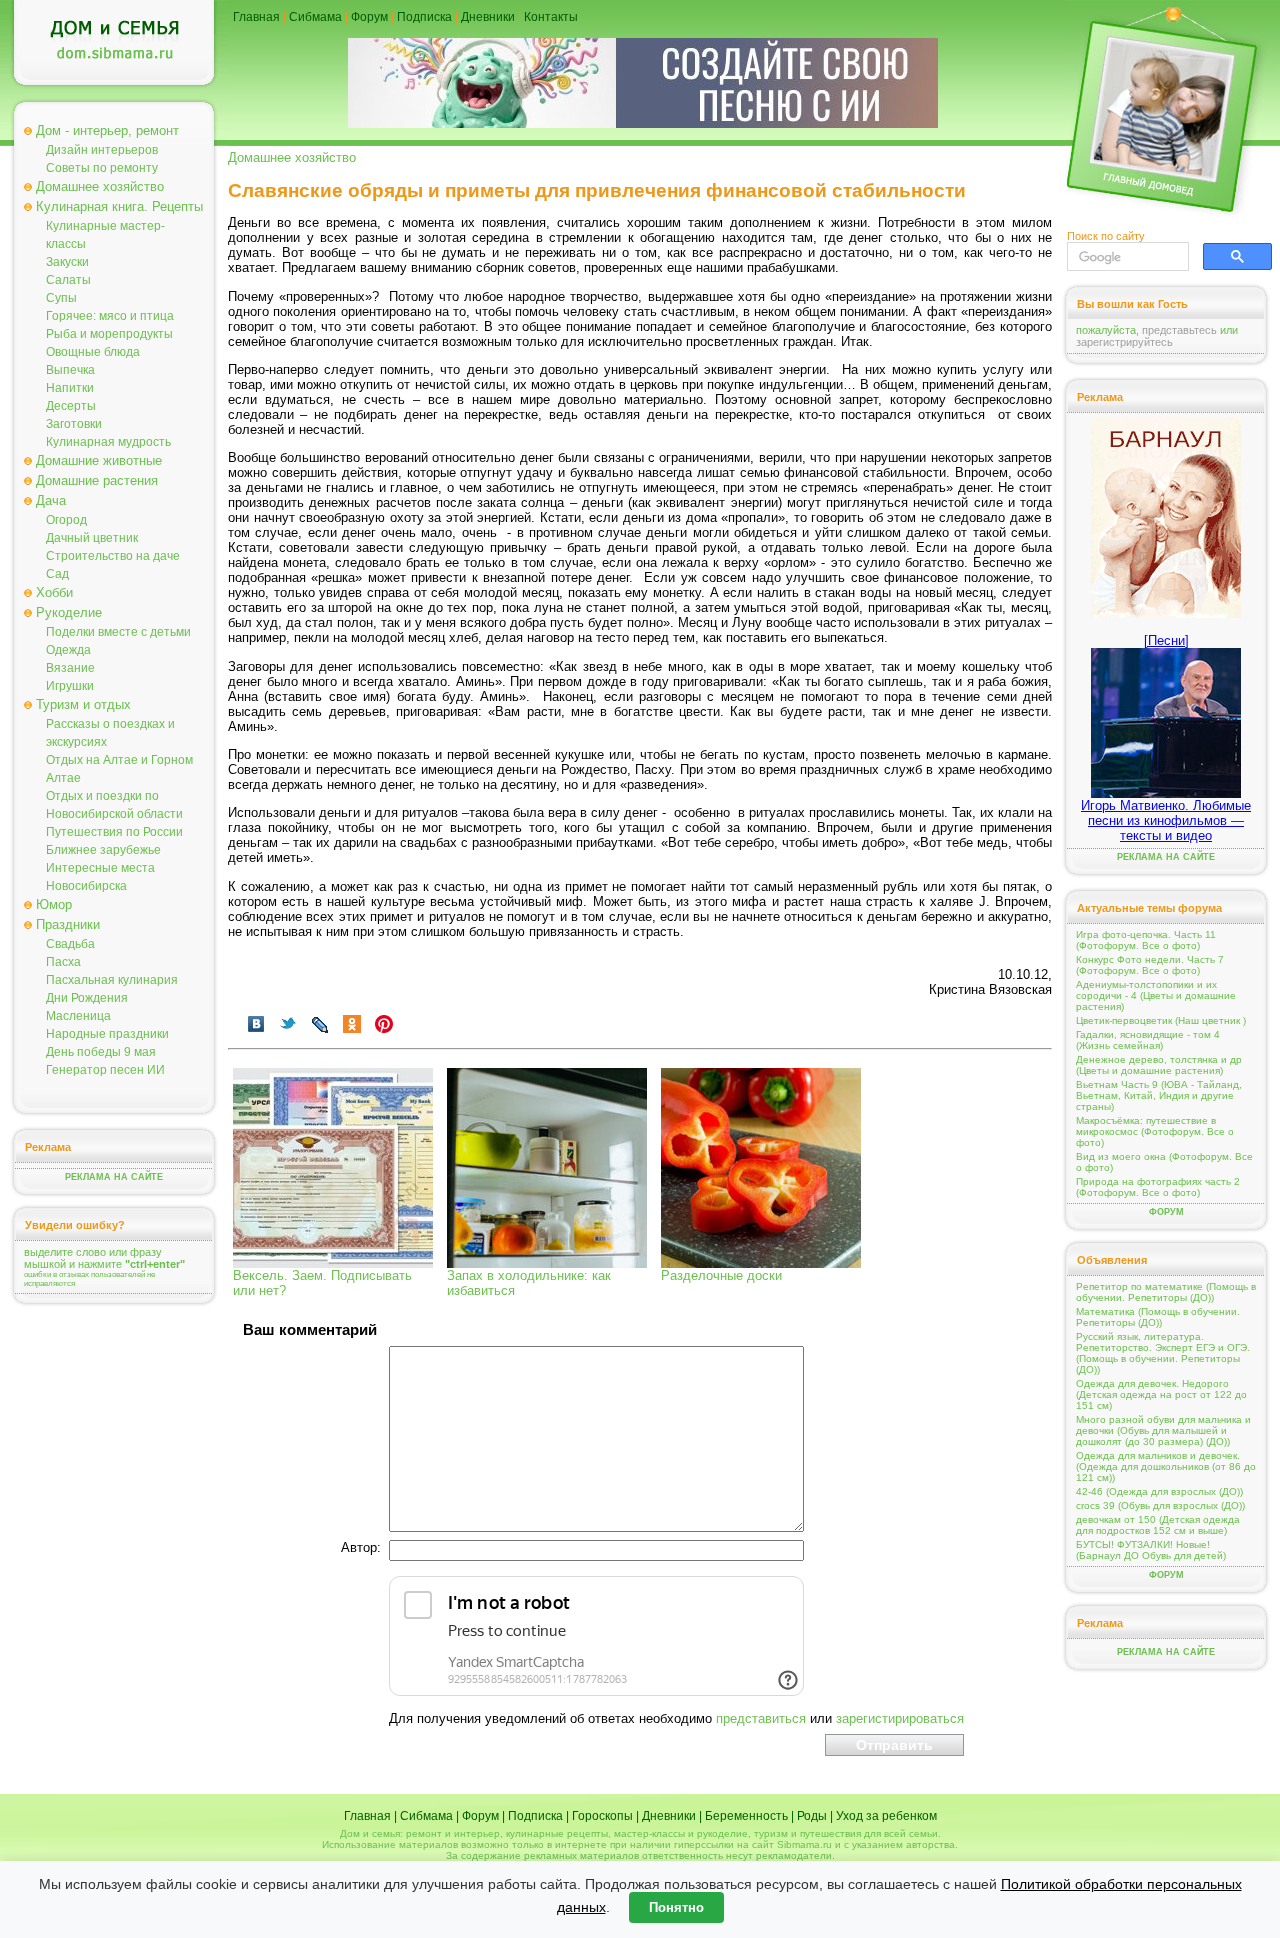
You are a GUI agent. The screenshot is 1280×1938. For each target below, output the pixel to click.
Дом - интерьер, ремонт (107, 130)
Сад (57, 574)
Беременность (746, 1816)
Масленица (78, 1016)
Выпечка (70, 370)
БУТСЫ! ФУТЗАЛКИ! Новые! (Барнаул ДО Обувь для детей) (1151, 1550)
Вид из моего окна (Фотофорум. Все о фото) (1164, 1162)
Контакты (551, 17)
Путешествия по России (114, 832)
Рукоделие (69, 612)
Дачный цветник (92, 538)
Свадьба (70, 944)
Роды (812, 1816)
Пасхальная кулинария (112, 980)
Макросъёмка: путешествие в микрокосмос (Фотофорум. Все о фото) (1155, 1131)
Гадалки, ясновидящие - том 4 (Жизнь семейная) (1148, 1040)
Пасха (63, 962)
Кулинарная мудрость (108, 442)
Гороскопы (602, 1816)
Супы (61, 298)
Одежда (68, 650)
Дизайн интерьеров (102, 150)
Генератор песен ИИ (105, 1070)
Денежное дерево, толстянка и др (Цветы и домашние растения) (1159, 1065)
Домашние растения (97, 480)
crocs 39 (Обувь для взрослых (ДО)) (1160, 1505)
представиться (761, 1718)
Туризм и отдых (83, 704)
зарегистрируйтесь (1124, 342)
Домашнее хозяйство (100, 186)
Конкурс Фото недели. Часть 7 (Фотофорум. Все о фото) (1150, 965)
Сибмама (315, 17)
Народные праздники (107, 1034)
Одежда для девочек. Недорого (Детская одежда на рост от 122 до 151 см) (1161, 1394)
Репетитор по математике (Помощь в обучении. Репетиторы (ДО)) (1166, 1292)
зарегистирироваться (900, 1718)
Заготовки (74, 424)
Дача (51, 500)
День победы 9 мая (101, 1052)
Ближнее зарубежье (103, 850)
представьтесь (1179, 330)
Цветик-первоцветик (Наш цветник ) (1161, 1020)
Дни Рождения (87, 998)
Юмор (54, 904)
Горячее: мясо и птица (110, 316)
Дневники (488, 17)
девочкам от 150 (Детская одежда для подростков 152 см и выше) (1158, 1525)
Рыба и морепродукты (109, 334)
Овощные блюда (93, 352)
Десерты (71, 406)
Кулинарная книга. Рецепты (119, 206)
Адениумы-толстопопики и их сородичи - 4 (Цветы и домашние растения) (1156, 995)
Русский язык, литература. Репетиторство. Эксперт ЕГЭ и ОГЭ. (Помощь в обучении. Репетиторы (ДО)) (1163, 1353)
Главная (256, 17)
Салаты (68, 280)
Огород (66, 520)
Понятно (676, 1907)
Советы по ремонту (102, 168)
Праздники (68, 924)
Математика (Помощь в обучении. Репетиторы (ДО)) (1158, 1317)
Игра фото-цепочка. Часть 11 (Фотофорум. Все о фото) (1146, 940)
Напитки (70, 388)
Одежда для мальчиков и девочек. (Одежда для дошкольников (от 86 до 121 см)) (1166, 1466)
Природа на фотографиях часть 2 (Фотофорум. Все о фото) (1158, 1187)
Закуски (67, 262)
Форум (369, 17)
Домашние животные (99, 460)
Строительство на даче (113, 556)
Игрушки (70, 686)
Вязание (70, 668)
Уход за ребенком (886, 1816)
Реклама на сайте (114, 1177)
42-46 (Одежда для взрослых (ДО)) (1159, 1491)
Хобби (54, 592)
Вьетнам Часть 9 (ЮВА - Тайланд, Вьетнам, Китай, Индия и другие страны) (1159, 1095)
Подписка (424, 17)
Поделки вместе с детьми (118, 632)
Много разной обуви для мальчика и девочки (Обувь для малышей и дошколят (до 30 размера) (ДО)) (1163, 1430)
